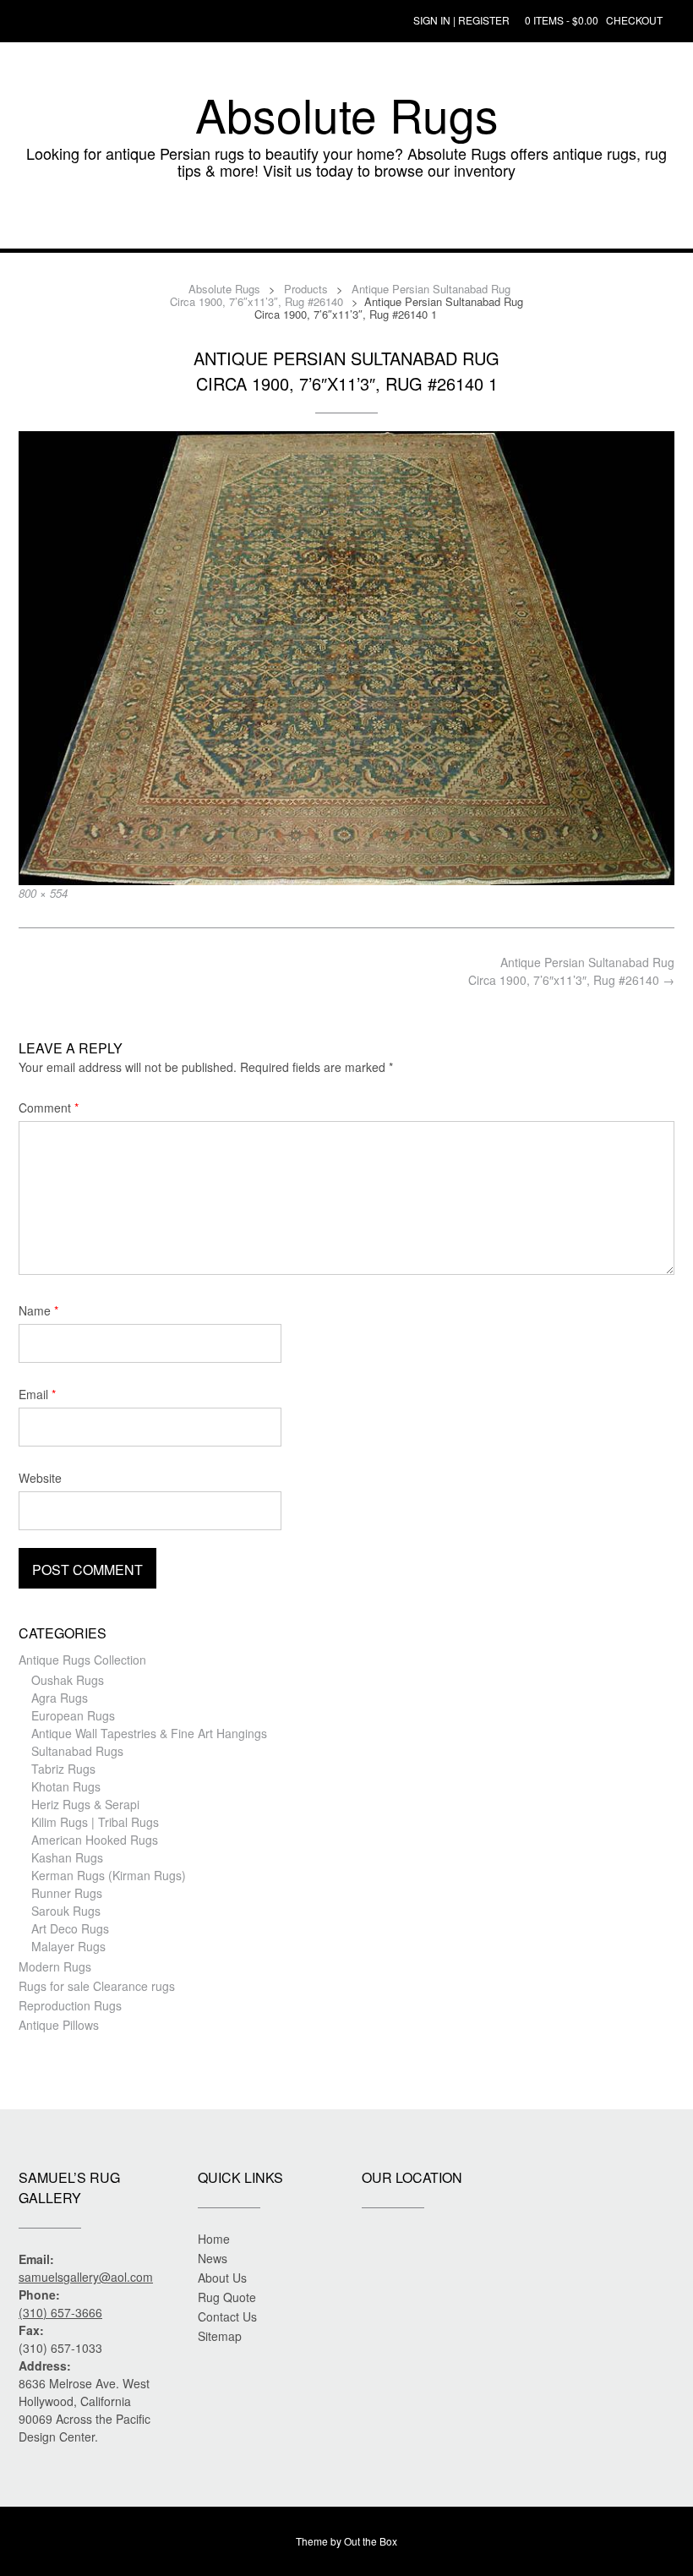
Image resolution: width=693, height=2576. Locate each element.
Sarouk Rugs (66, 1911)
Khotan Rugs (66, 1786)
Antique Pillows (59, 2025)
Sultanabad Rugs (77, 1751)
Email (37, 1394)
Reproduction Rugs (70, 2005)
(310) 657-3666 (60, 2312)
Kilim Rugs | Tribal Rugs (95, 1822)
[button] (346, 223)
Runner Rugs (67, 1893)
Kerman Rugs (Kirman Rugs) (109, 1875)
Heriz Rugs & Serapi (85, 1804)
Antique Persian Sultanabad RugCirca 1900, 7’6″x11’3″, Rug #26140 (571, 971)
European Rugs (73, 1715)
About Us (222, 2278)
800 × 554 (43, 893)
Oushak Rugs (68, 1680)
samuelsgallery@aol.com (86, 2277)
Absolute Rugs (347, 114)
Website (40, 1478)
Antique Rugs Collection (82, 1660)
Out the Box (371, 2541)
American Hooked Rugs (95, 1840)
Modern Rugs (55, 1966)
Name (38, 1310)
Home (214, 2239)
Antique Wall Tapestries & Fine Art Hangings (149, 1733)
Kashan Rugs (67, 1857)
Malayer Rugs (68, 1946)
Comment (49, 1108)
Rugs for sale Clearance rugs (97, 1986)
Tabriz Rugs (63, 1769)
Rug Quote (227, 2297)
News (213, 2258)
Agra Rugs (60, 1698)
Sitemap (220, 2336)
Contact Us (227, 2316)
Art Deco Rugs (70, 1928)
